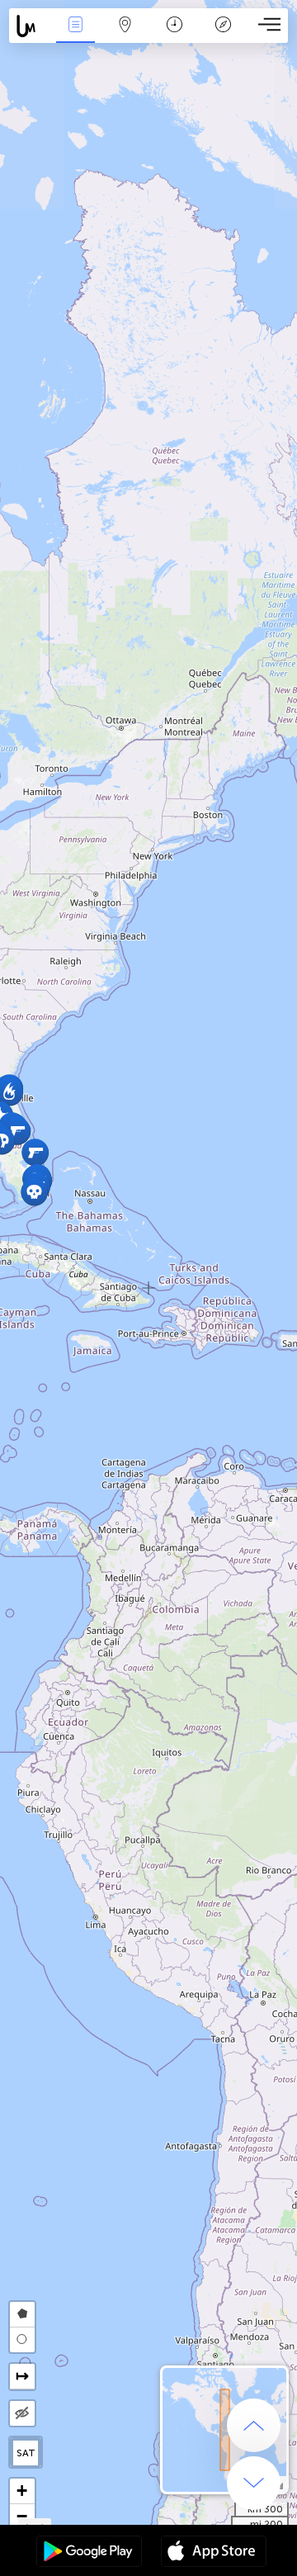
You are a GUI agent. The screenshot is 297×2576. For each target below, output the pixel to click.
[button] (34, 1192)
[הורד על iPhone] (214, 2553)
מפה (125, 36)
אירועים (75, 36)
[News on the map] (30, 26)
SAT (26, 2453)
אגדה (223, 36)
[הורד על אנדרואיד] (89, 2553)
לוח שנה (174, 36)
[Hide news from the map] (22, 2413)
